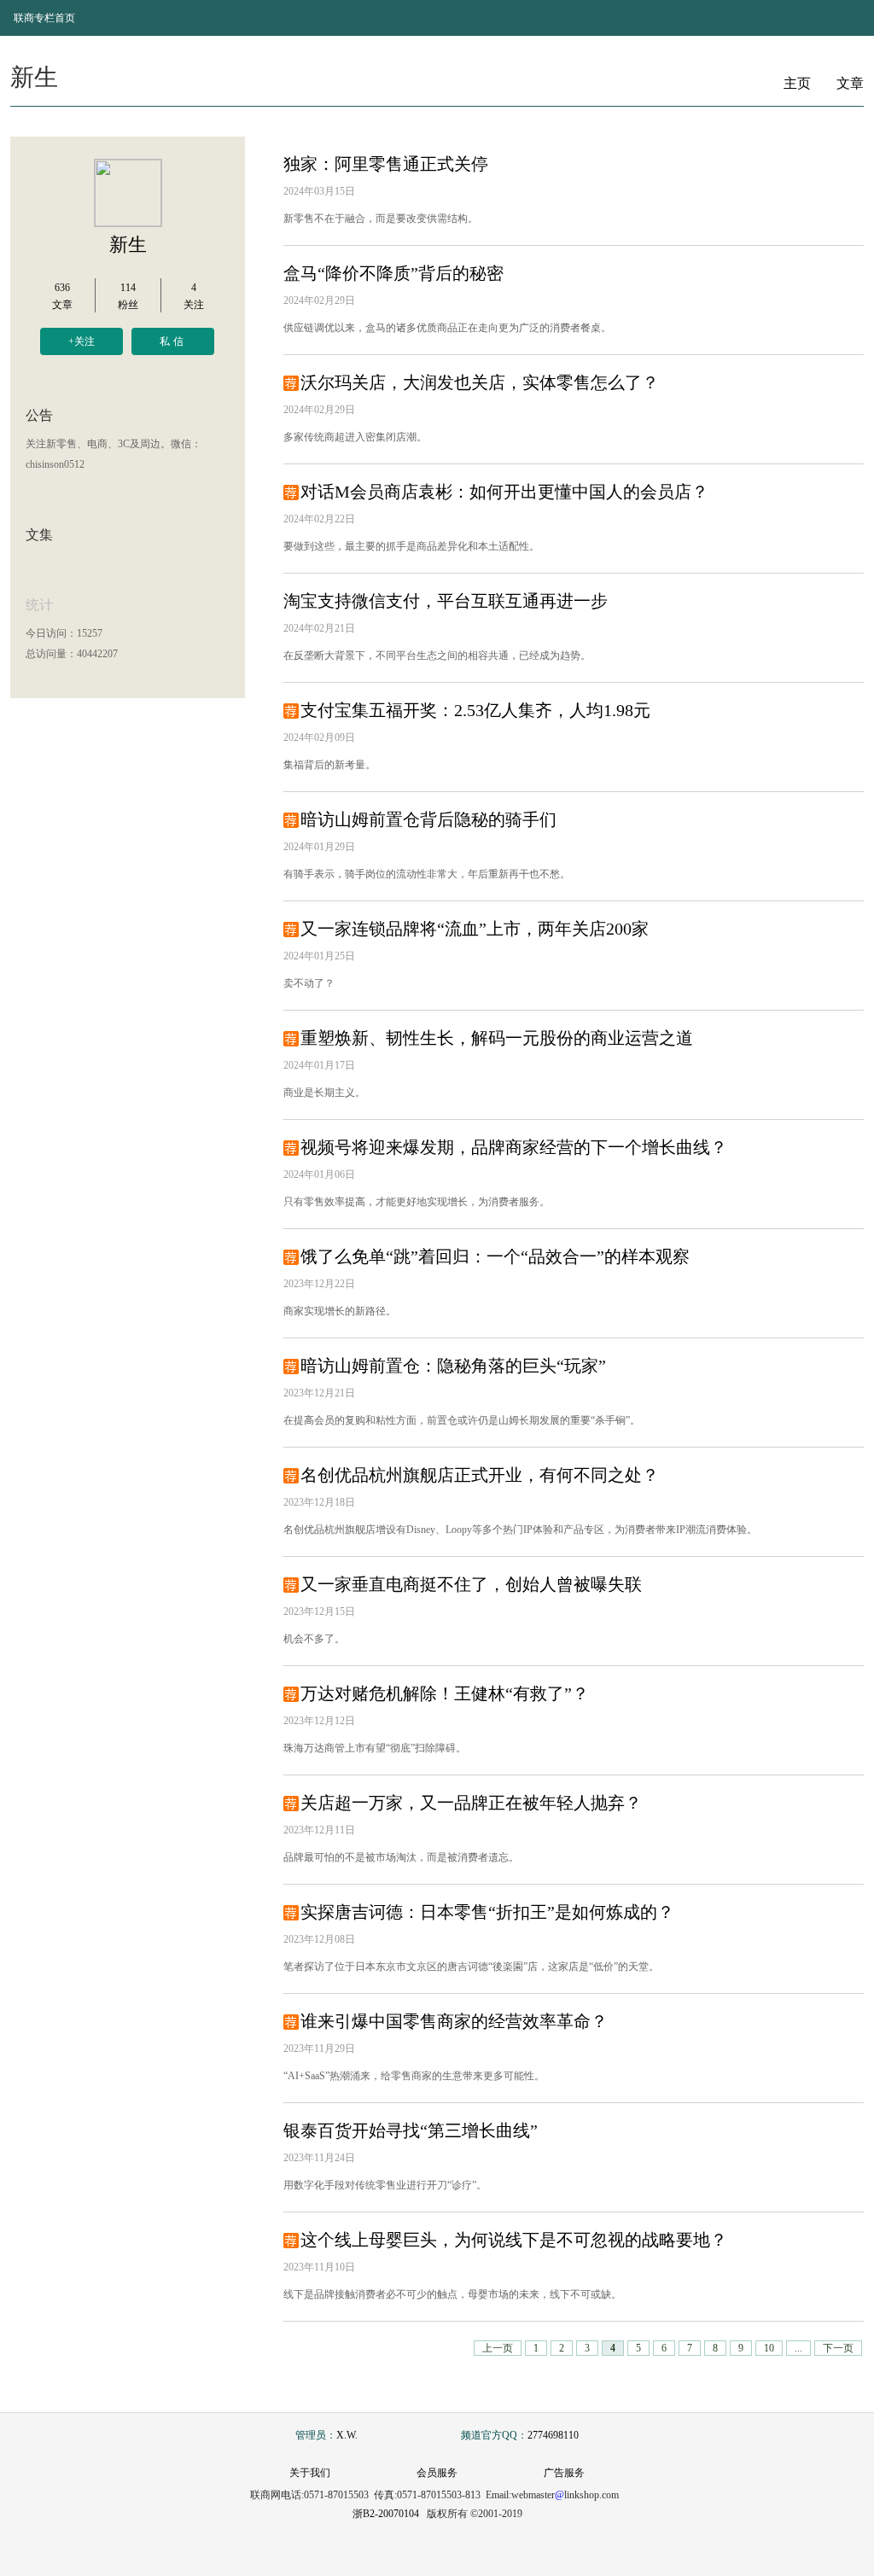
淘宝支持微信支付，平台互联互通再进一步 (446, 601)
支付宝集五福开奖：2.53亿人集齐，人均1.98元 (475, 710)
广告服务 (564, 2473)
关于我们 (310, 2473)
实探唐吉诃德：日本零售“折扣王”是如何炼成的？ (487, 1912)
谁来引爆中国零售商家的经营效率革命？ (454, 2021)
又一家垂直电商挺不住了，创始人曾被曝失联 (471, 1584)
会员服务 (437, 2473)
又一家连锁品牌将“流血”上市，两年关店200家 (475, 929)
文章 (850, 83)
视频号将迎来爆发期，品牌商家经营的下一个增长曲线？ (514, 1147)
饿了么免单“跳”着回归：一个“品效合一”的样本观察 (495, 1256)
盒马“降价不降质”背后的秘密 (393, 273)
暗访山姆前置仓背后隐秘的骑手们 (428, 819)
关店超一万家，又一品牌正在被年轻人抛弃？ (471, 1803)
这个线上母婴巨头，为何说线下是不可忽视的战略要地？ (514, 2240)
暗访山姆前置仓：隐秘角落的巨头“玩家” (453, 1366)
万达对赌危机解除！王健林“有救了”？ (445, 1693)
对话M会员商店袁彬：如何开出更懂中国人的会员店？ (504, 492)
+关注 (82, 341)
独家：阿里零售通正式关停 (386, 164)
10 (769, 2348)
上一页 (498, 2348)
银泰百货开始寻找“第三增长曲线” (411, 2130)
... (798, 2348)
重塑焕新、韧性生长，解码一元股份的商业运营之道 (497, 1038)
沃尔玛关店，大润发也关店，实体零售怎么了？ (480, 382)
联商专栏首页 (44, 18)
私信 (173, 341)
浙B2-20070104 (386, 2514)
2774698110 (553, 2435)
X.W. (347, 2435)
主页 (797, 83)
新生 (128, 245)
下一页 (838, 2348)
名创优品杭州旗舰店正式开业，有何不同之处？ (480, 1475)
